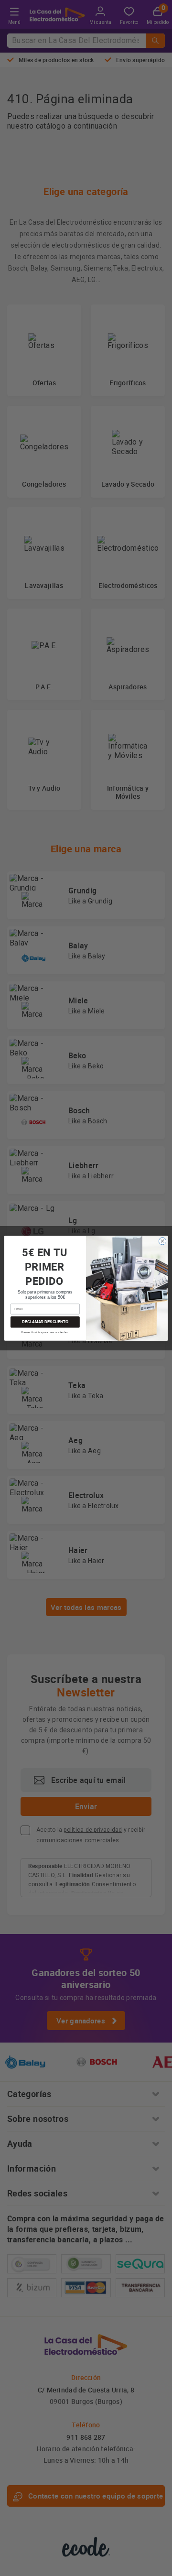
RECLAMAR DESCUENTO (45, 1322)
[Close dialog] (162, 1241)
